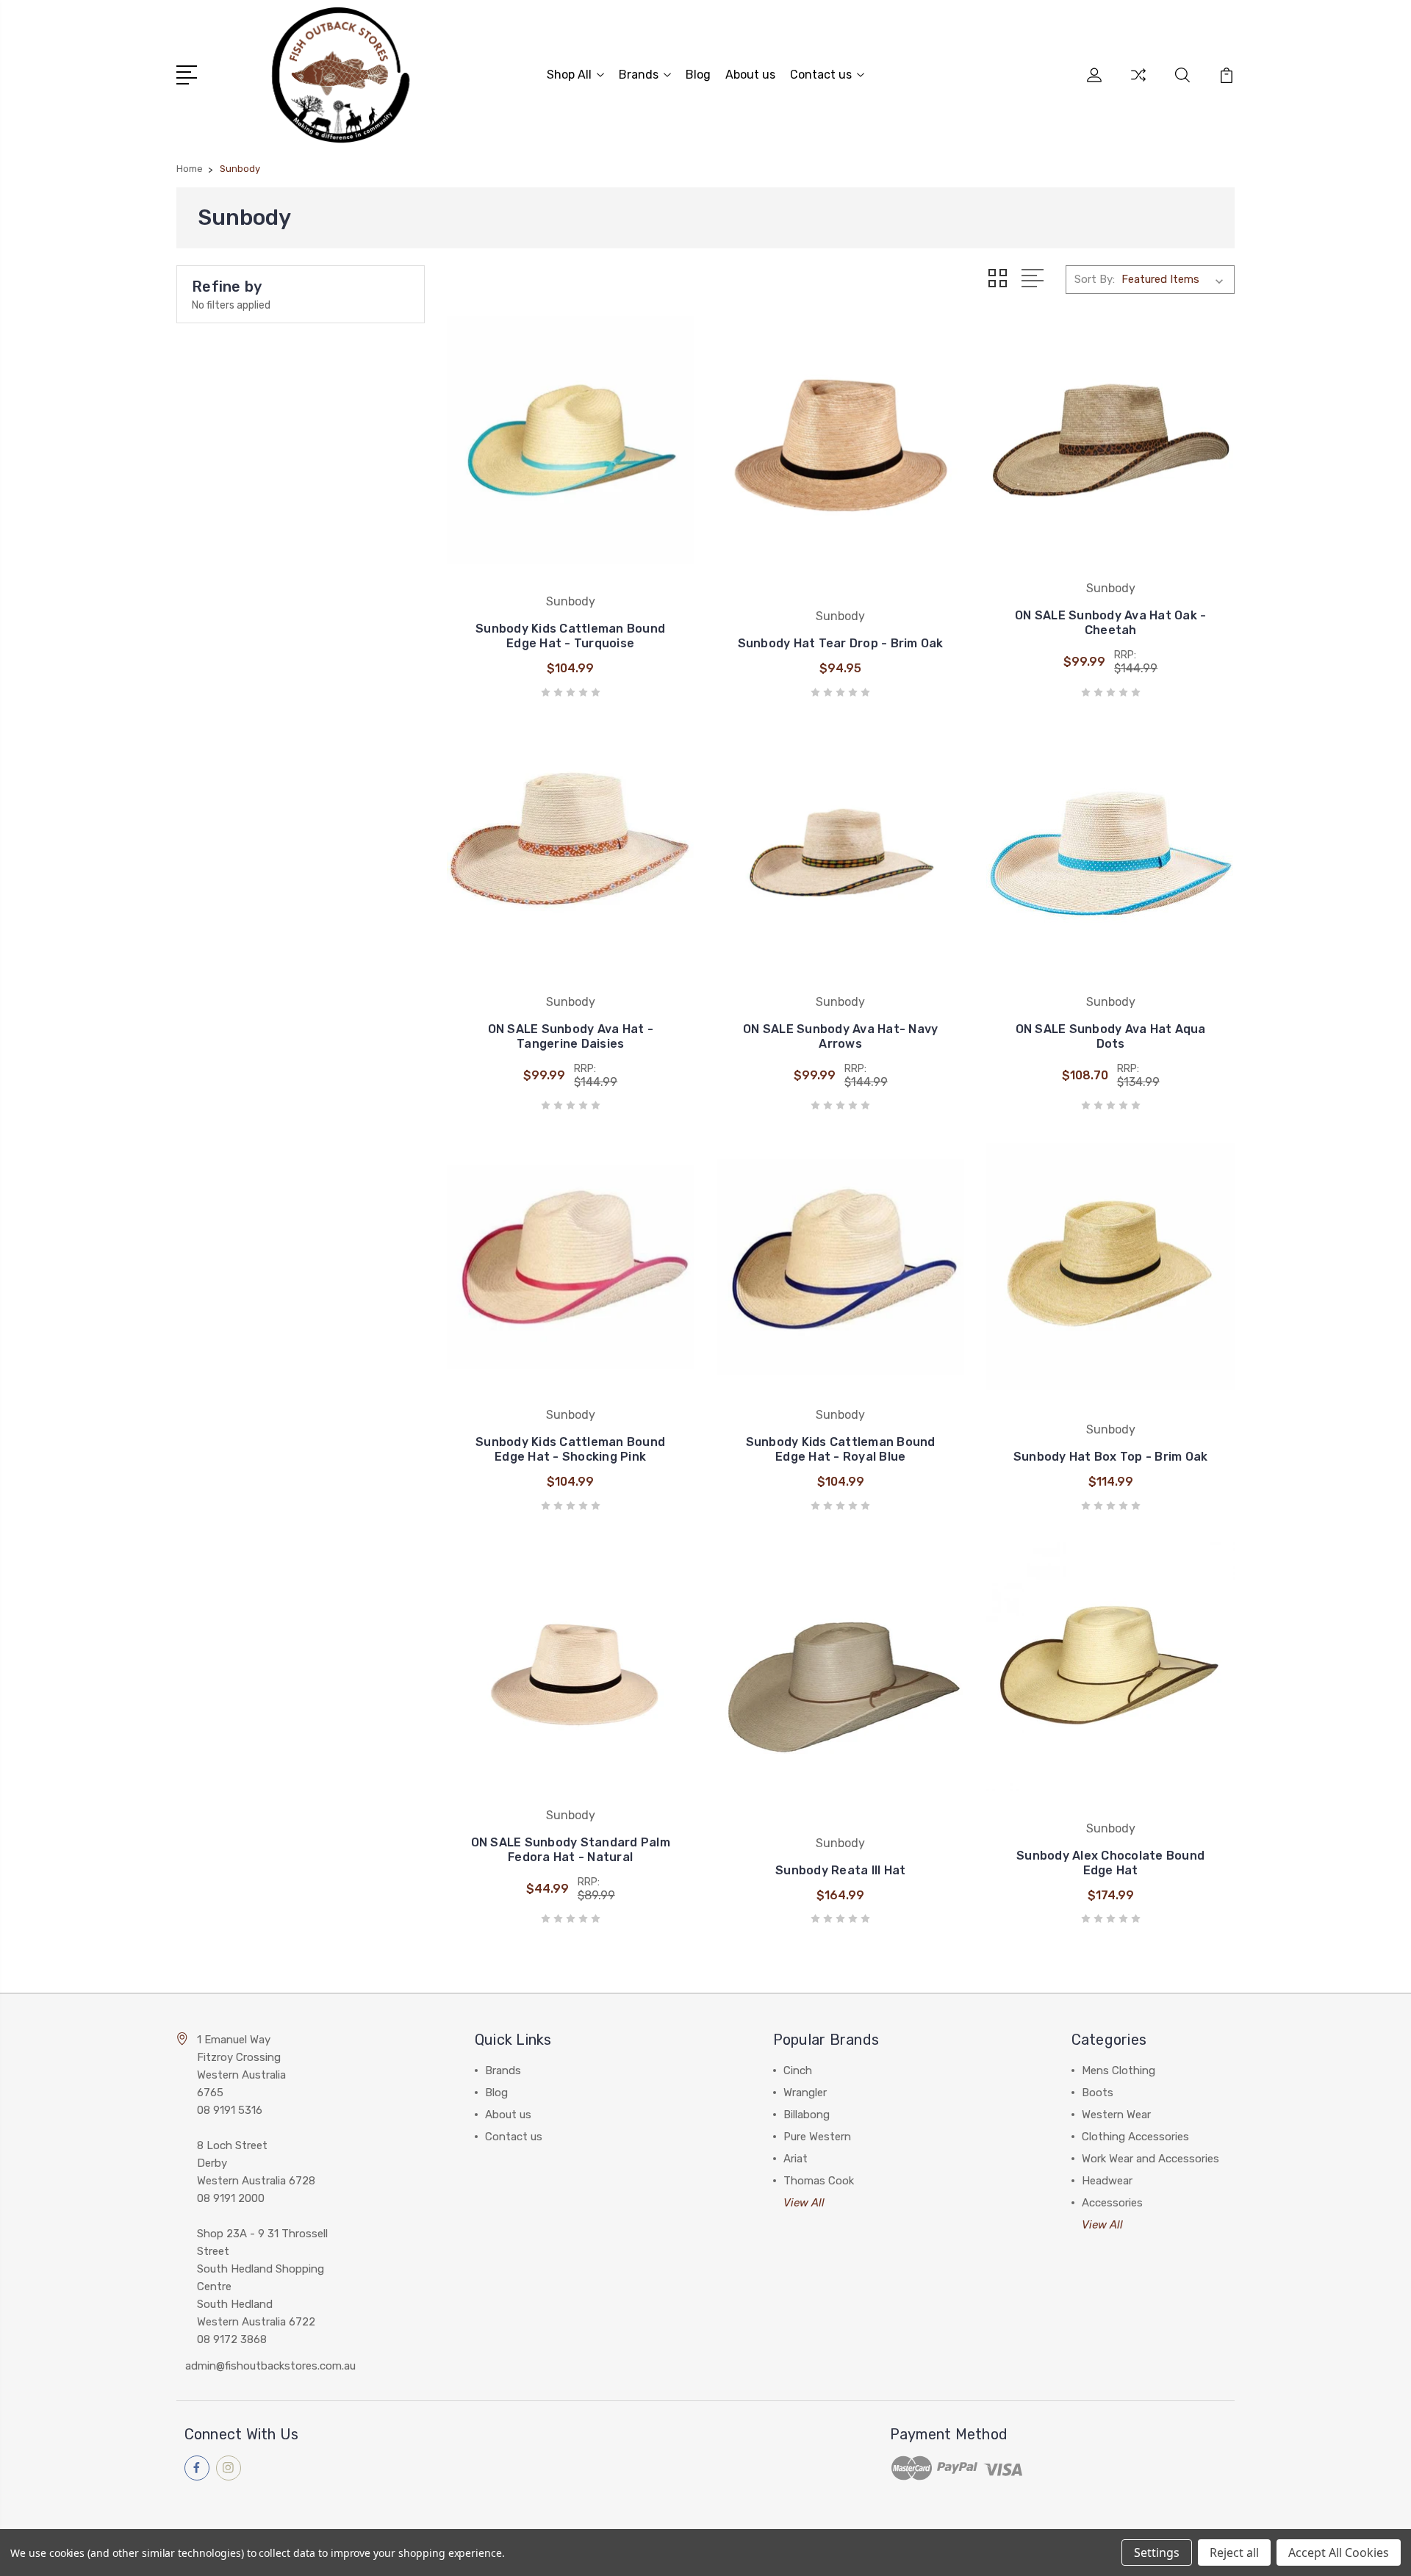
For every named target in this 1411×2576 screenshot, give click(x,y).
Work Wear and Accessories (1150, 2159)
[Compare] (1138, 84)
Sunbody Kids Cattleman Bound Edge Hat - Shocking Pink (570, 1449)
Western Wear (1116, 2115)
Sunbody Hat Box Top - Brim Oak (1111, 1457)
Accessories (1112, 2203)
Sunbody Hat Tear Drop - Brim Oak (841, 643)
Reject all (1234, 2552)
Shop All (569, 75)
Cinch (798, 2070)
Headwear (1107, 2181)
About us (750, 75)
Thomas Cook (819, 2181)
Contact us (821, 75)
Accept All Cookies (1339, 2552)
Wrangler (805, 2093)
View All (804, 2203)
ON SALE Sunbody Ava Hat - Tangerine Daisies (571, 1036)
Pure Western (817, 2137)
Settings (1157, 2552)
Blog (698, 75)
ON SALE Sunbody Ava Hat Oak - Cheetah (1110, 623)
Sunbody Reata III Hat (840, 1870)
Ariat (796, 2159)
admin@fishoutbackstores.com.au (270, 2366)
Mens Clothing (1119, 2070)
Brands (639, 75)
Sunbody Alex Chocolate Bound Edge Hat (1110, 1863)
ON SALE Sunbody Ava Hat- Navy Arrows (840, 1036)
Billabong (807, 2115)
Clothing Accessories (1135, 2137)
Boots (1098, 2093)
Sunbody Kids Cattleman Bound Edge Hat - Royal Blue (841, 1449)
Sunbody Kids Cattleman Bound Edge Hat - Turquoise (570, 636)
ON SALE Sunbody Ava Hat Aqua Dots (1111, 1036)
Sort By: (1095, 279)
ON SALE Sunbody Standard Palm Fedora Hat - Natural (571, 1850)
